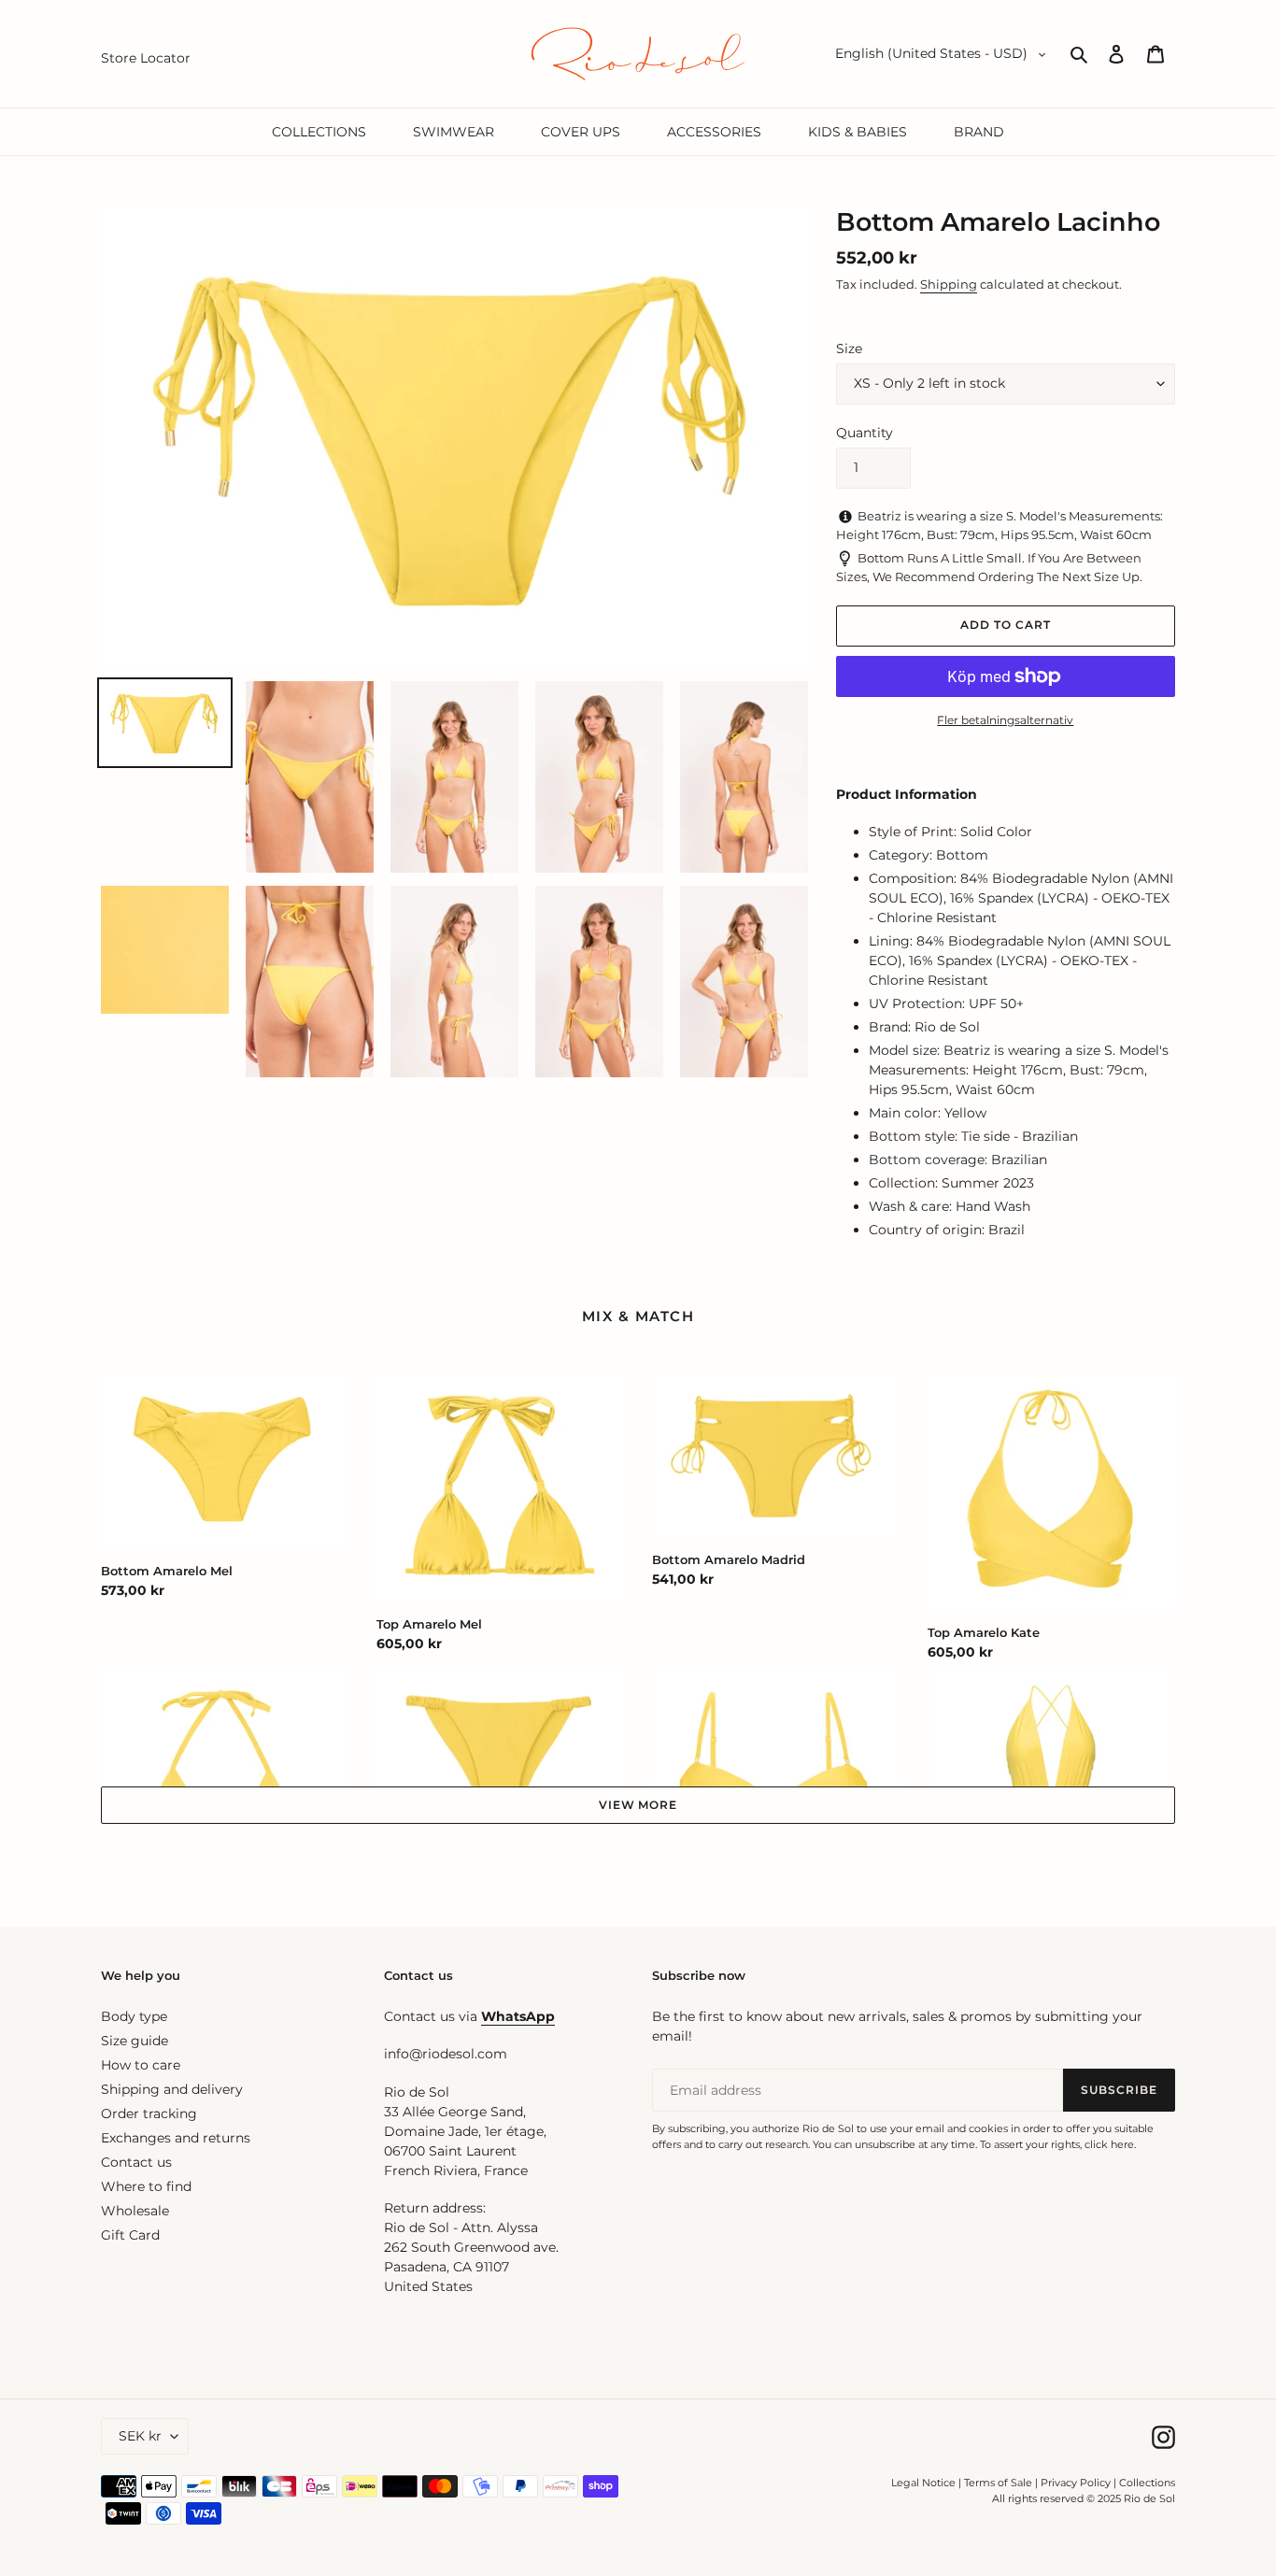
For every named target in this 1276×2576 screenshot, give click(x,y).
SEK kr (140, 2436)
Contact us (136, 2162)
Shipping (949, 284)
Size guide (135, 2041)
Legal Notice (923, 2483)
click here (1109, 2144)
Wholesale (135, 2211)
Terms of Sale (998, 2483)
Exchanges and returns (176, 2138)
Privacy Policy (1077, 2483)
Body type (134, 2016)
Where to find (146, 2186)
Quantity (865, 433)
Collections (1147, 2483)
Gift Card (130, 2235)
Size (849, 349)
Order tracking (149, 2113)
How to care (141, 2065)
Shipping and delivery (172, 2089)
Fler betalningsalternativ (1005, 720)
